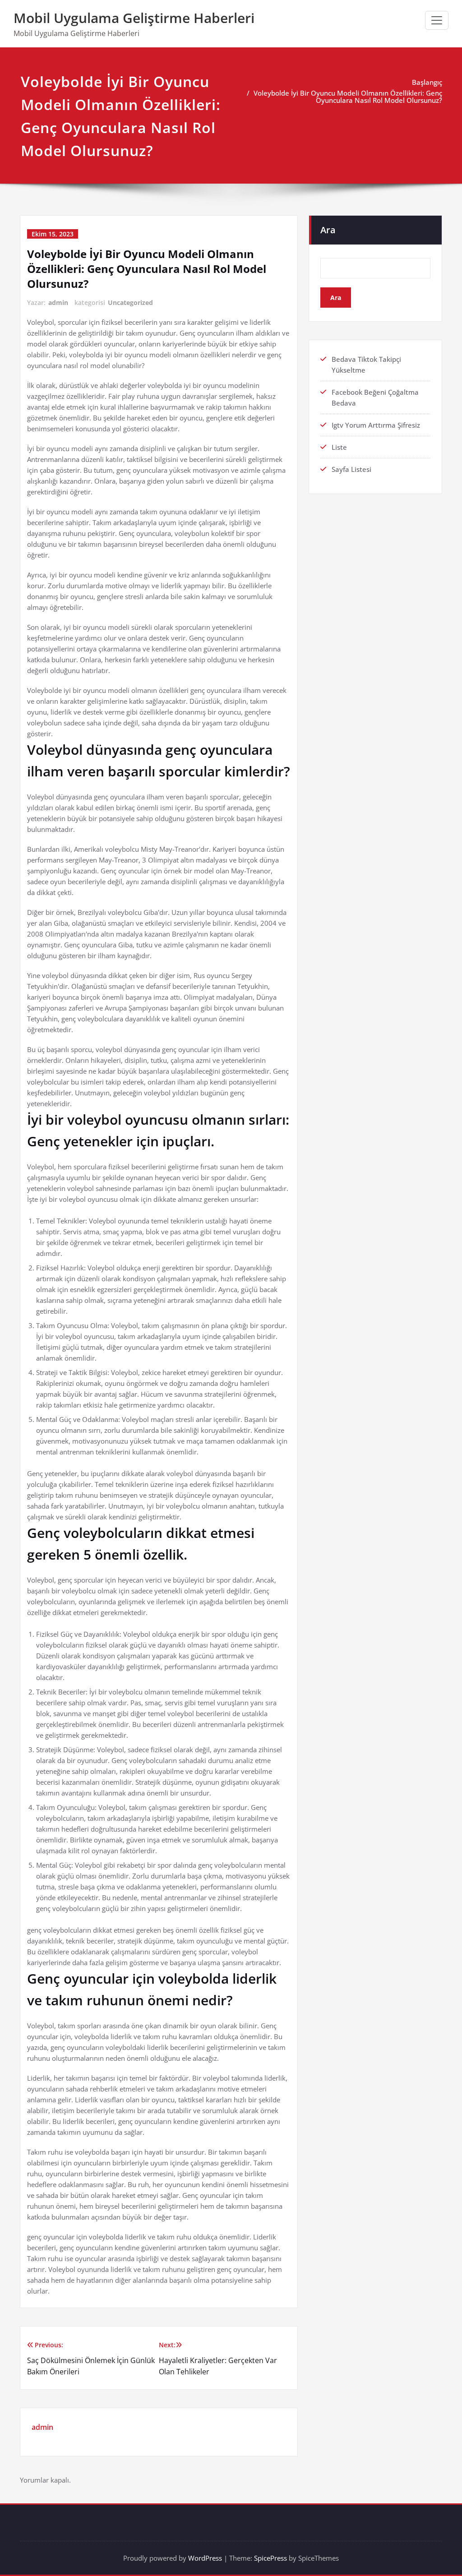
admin (58, 302)
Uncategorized (130, 302)
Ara (328, 230)
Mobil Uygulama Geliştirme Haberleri (134, 18)
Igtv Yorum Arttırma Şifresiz (376, 425)
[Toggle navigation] (437, 20)
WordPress (205, 2558)
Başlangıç (427, 82)
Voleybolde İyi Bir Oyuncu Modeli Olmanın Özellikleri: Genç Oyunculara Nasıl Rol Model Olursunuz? (348, 97)
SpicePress (270, 2558)
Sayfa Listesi (351, 469)
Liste (339, 447)
